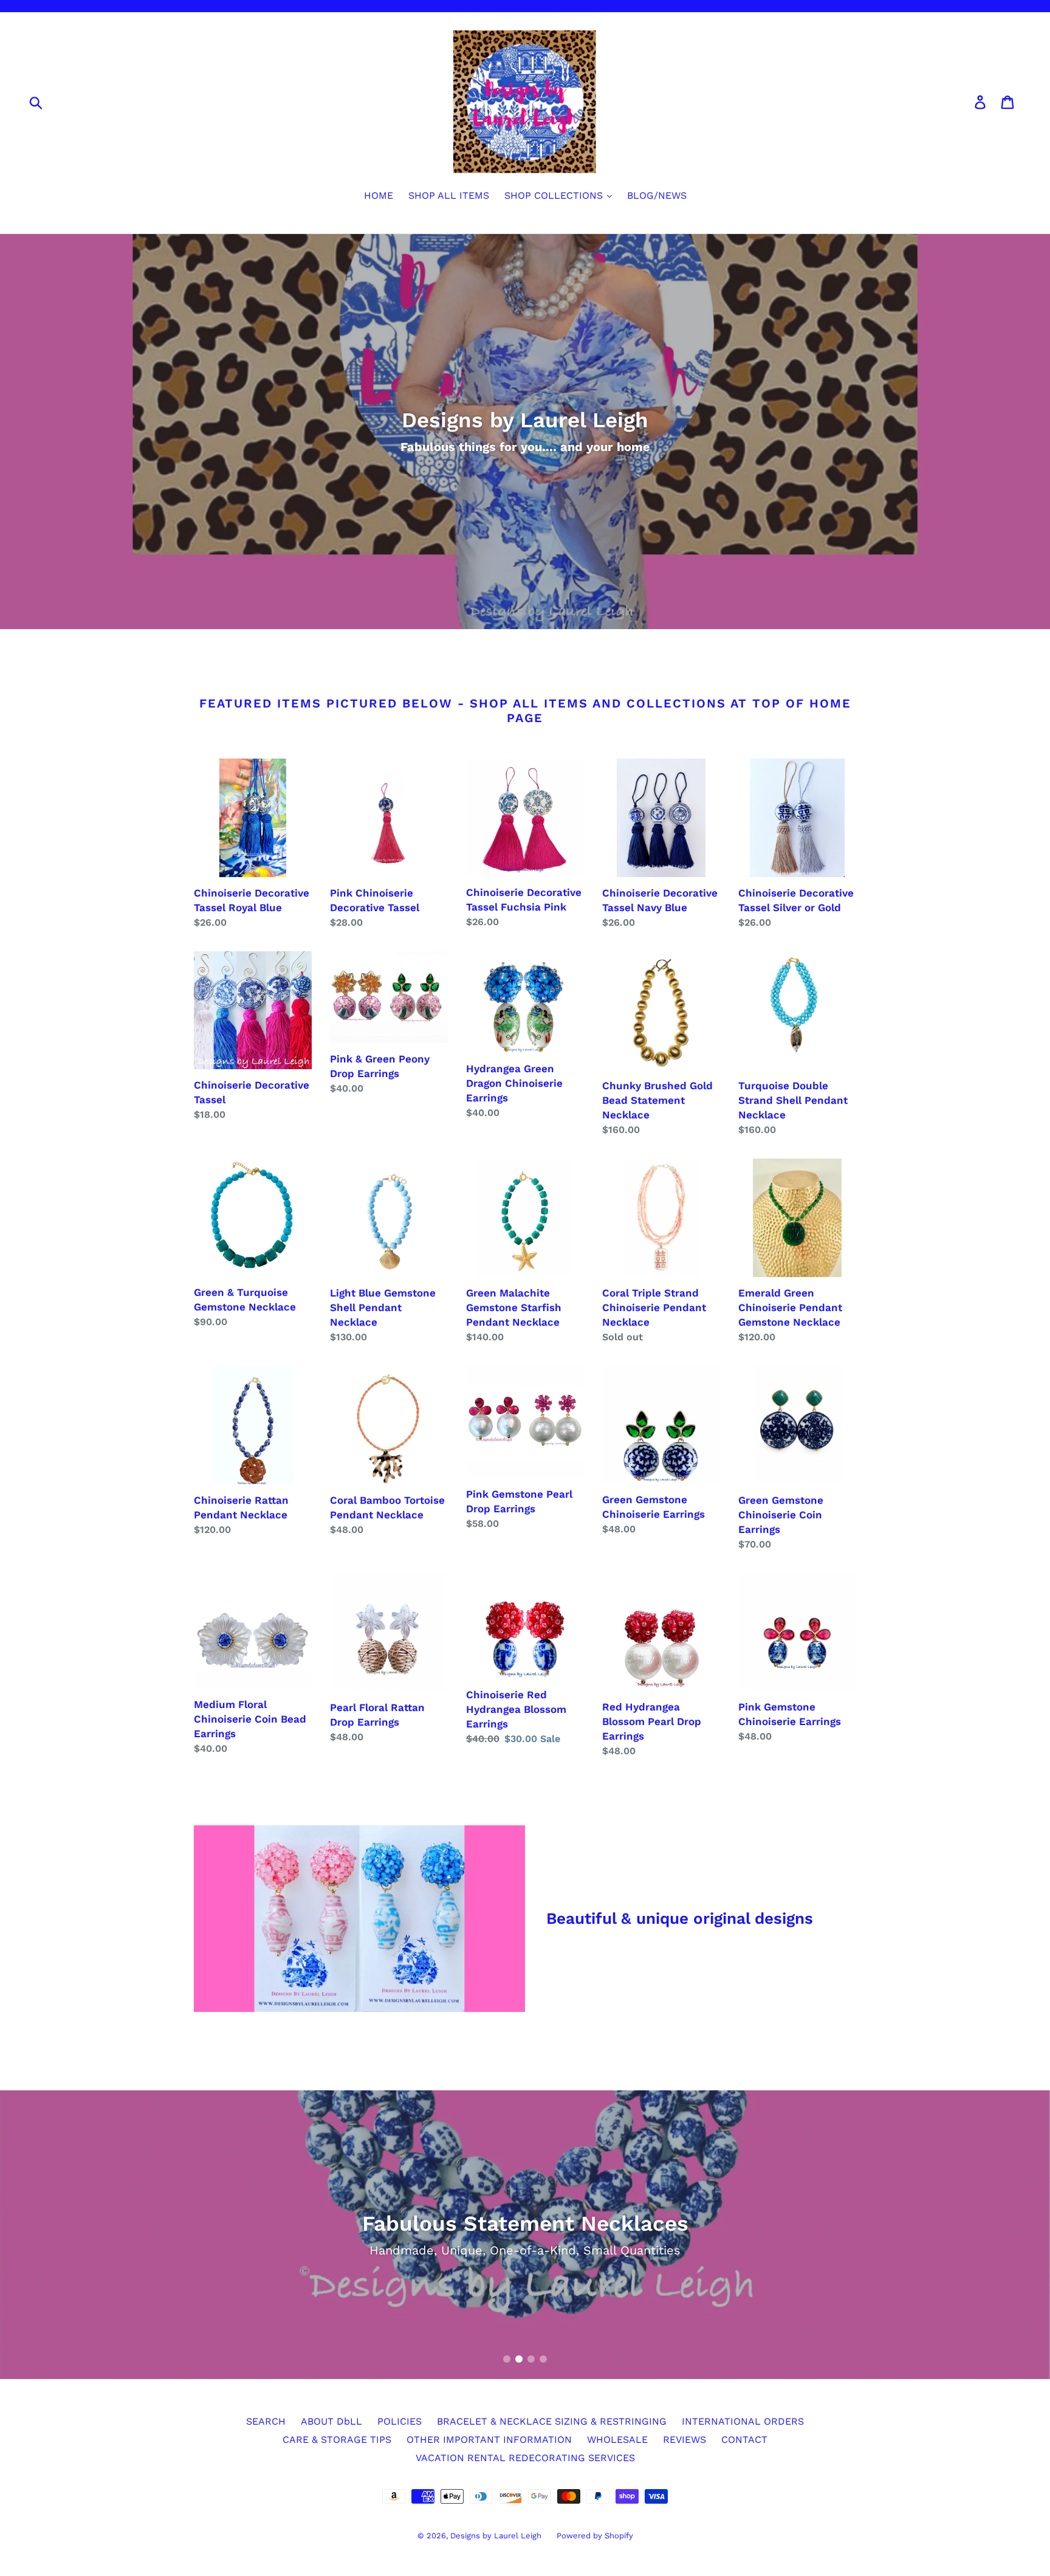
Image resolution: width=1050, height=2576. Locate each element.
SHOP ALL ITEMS (449, 195)
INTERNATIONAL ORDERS (743, 2421)
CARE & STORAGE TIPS (337, 2440)
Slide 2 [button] (519, 2359)
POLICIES (400, 2421)
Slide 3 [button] (531, 2359)
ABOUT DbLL (331, 2421)
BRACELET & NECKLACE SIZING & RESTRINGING (552, 2421)
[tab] (507, 2359)
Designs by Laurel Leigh (496, 2536)
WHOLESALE (617, 2440)
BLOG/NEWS (657, 195)
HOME (379, 195)
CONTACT (744, 2440)
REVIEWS (685, 2440)
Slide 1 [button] (507, 2359)
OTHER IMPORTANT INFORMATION (489, 2440)
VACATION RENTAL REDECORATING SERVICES (525, 2458)
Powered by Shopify (595, 2536)
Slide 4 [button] (543, 2359)
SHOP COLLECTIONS (555, 195)
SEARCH (266, 2421)
